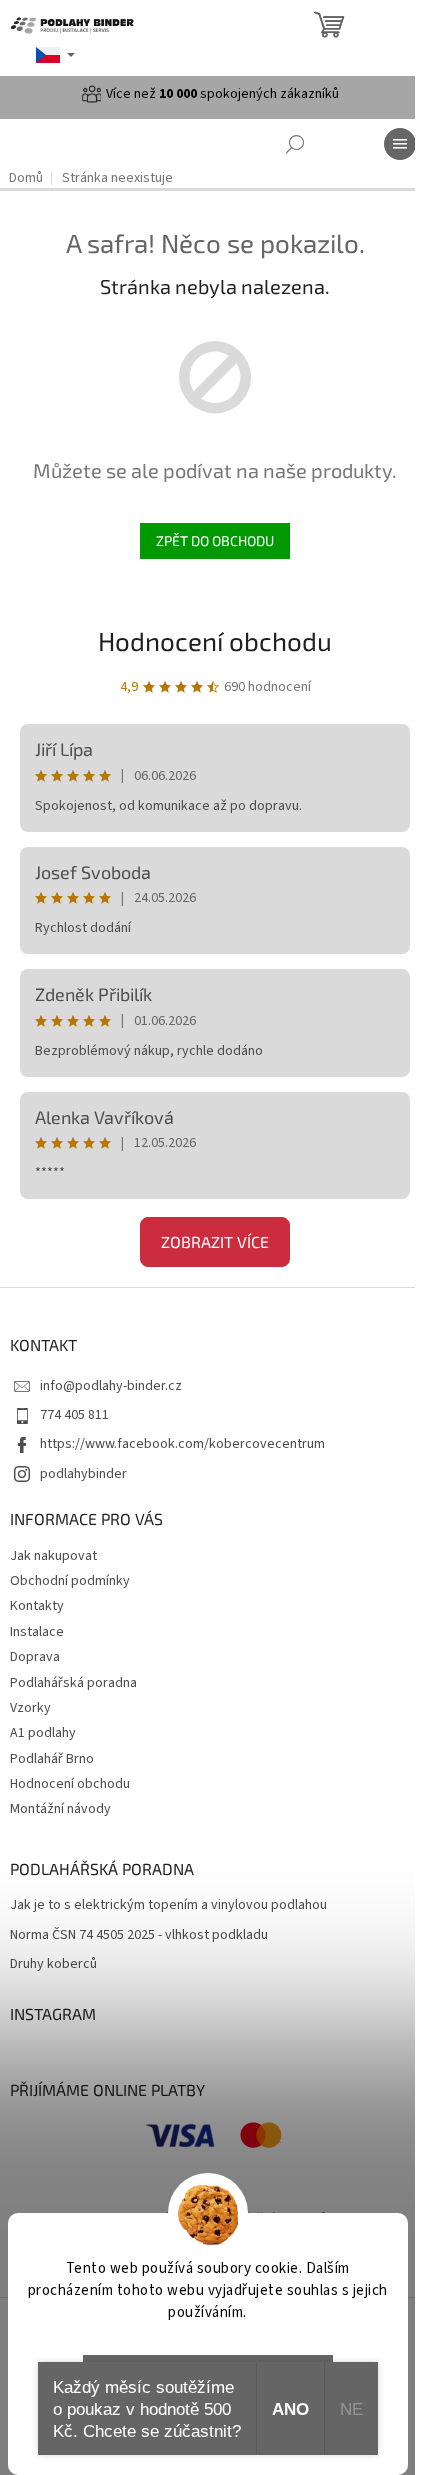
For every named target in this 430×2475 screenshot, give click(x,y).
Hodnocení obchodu (215, 640)
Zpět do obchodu (215, 540)
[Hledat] (295, 144)
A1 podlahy (43, 1733)
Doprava (35, 1657)
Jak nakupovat (53, 1556)
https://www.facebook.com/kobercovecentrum (182, 1444)
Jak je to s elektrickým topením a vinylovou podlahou (168, 1905)
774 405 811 (74, 1415)
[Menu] (400, 144)
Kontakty (37, 1606)
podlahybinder (83, 1474)
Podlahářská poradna (73, 1683)
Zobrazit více (215, 1241)
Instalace (37, 1632)
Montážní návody (60, 1809)
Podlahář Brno (52, 1759)
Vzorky (30, 1708)
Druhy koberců (53, 1964)
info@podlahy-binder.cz (111, 1386)
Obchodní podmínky (70, 1581)
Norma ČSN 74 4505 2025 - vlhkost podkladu (139, 1935)
